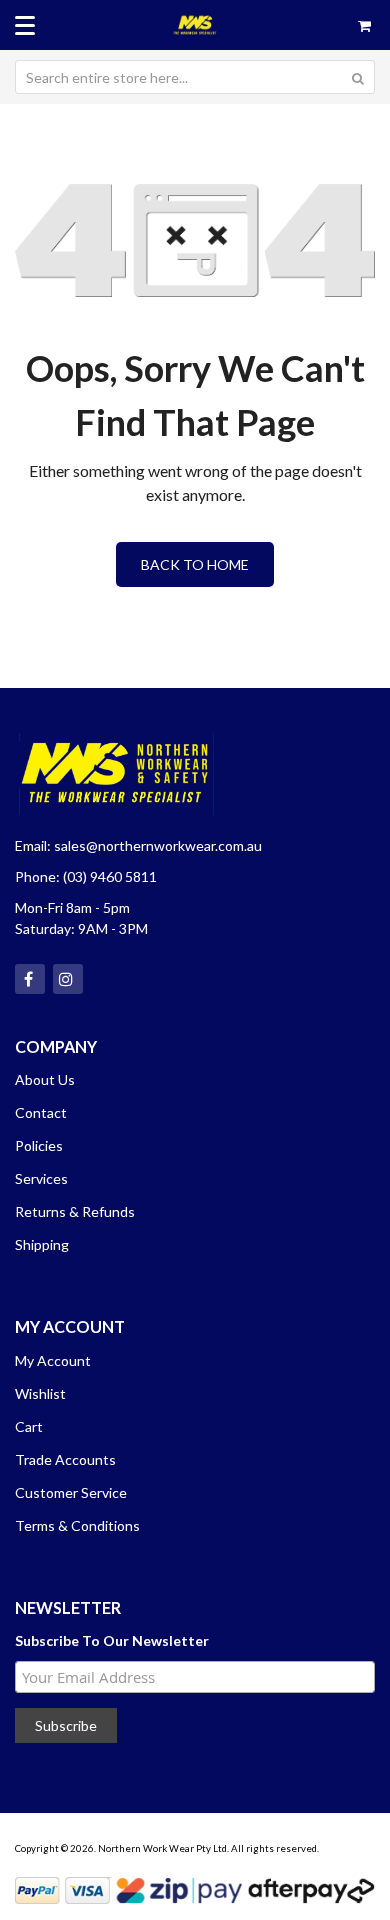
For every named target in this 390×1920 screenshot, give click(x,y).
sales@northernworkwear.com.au (158, 845)
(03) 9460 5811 (110, 876)
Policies (39, 1145)
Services (41, 1178)
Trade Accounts (65, 1459)
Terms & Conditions (77, 1525)
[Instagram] (68, 979)
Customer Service (71, 1492)
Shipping (42, 1244)
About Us (45, 1079)
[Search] (358, 77)
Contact (41, 1112)
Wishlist (40, 1393)
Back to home (195, 564)
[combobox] (195, 77)
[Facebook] (30, 979)
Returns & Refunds (75, 1211)
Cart (29, 1426)
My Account (53, 1360)
